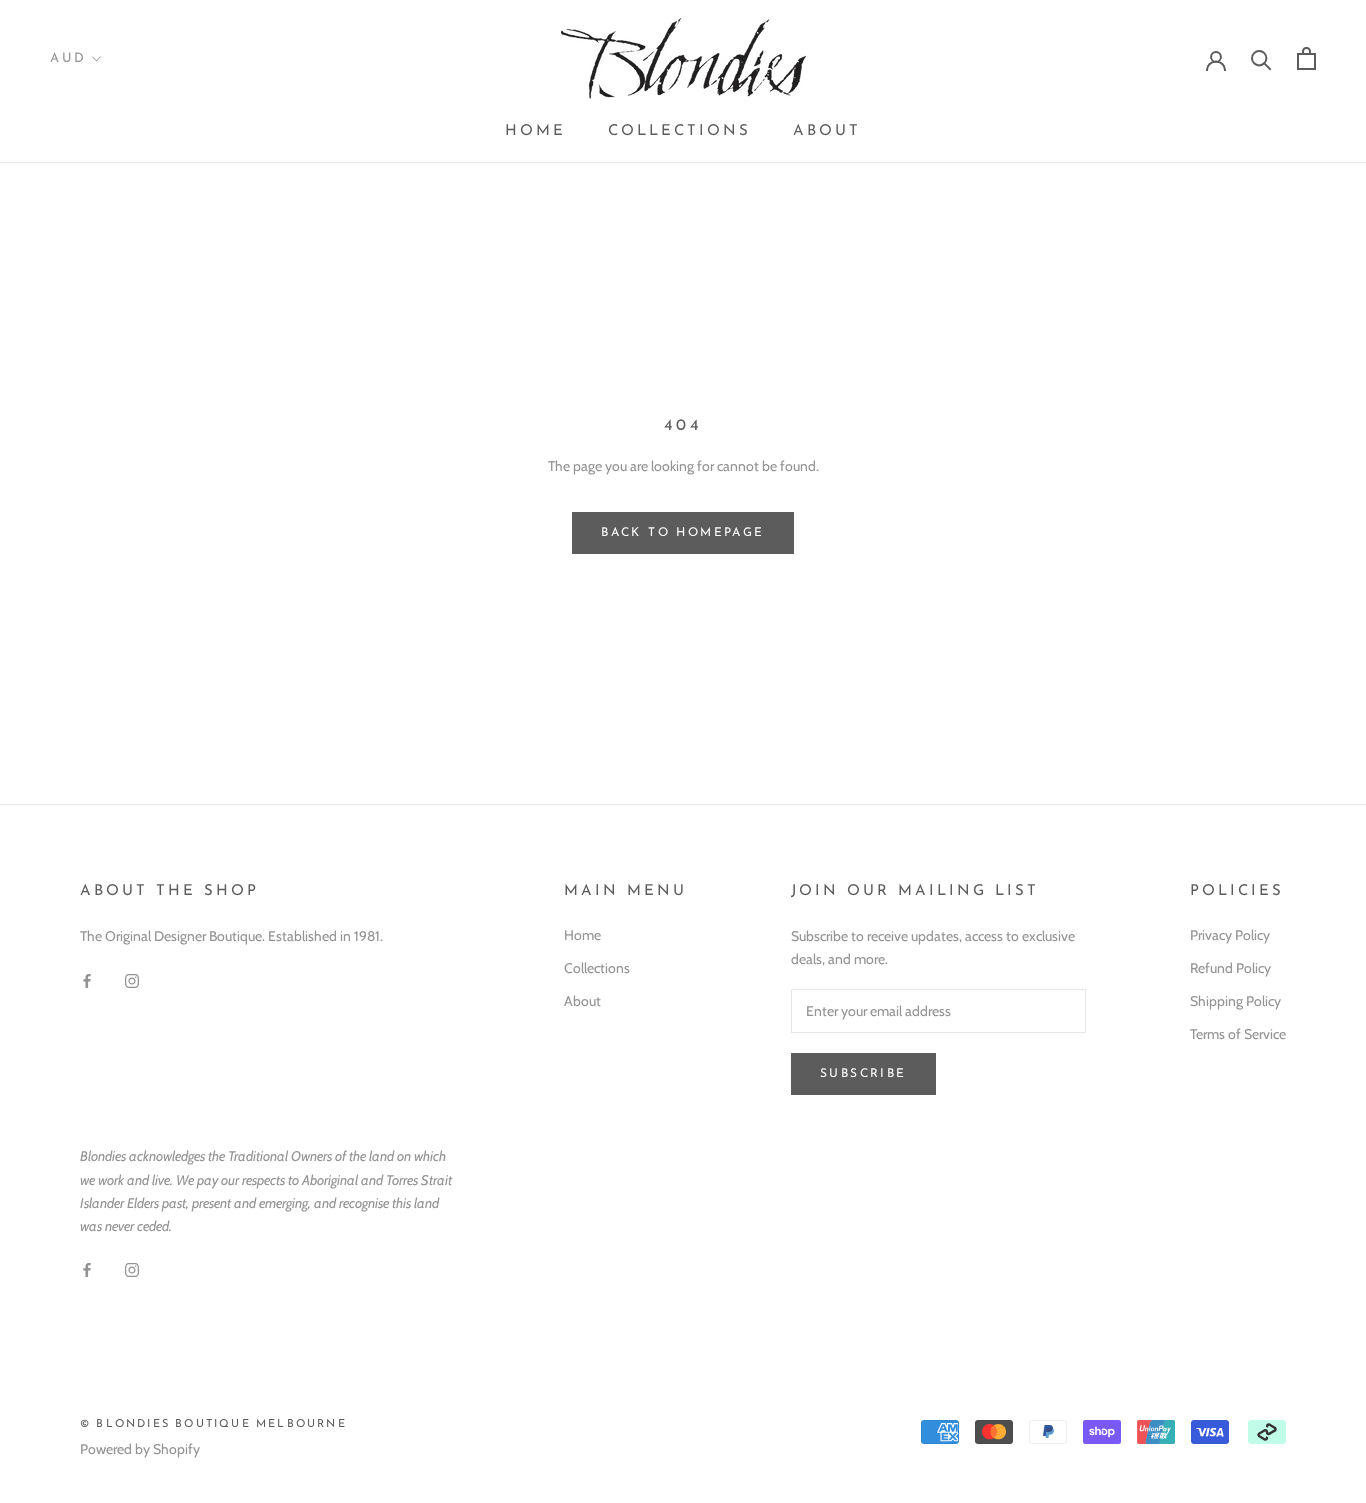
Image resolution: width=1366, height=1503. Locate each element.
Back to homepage (682, 533)
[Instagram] (132, 979)
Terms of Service (1238, 1034)
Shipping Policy (1235, 1001)
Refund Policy (1230, 968)
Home (535, 131)
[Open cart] (1306, 58)
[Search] (1261, 58)
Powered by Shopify (140, 1449)
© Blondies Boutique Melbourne (213, 1424)
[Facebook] (87, 979)
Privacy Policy (1230, 935)
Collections (679, 131)
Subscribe (863, 1074)
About (827, 131)
